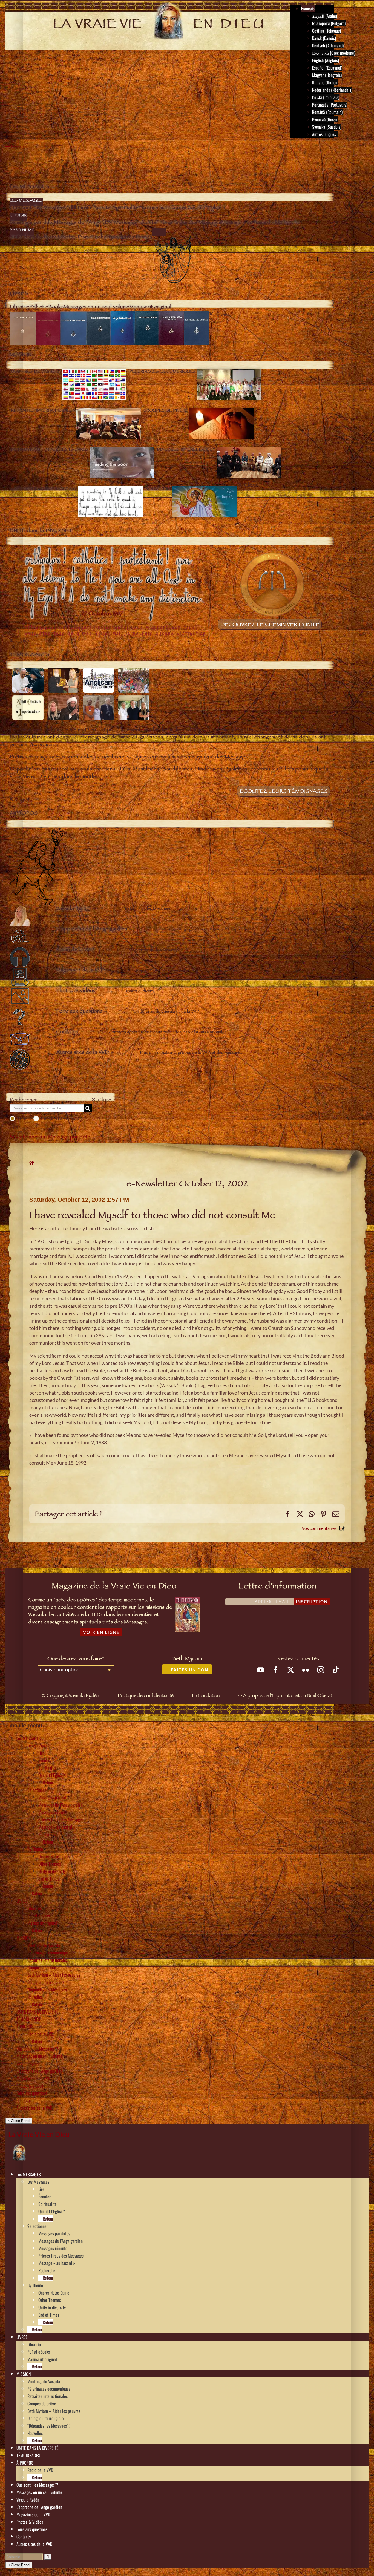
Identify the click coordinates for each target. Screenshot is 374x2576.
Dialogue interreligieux (46, 1982)
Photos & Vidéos (30, 2086)
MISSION (24, 1938)
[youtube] (261, 1670)
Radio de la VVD (40, 2034)
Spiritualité (48, 1768)
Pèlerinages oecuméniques (49, 1953)
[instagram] (321, 1670)
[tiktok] (336, 1670)
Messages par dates (54, 1797)
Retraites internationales (48, 1960)
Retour (48, 1783)
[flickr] (306, 1670)
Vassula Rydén (28, 2063)
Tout (22, 1119)
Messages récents (53, 1812)
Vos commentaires (319, 1528)
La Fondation (206, 1696)
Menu (18, 148)
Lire (41, 1753)
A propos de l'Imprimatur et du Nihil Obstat (288, 1696)
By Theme (35, 1849)
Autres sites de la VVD (34, 2108)
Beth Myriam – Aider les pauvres (54, 1975)
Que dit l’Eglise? (52, 1775)
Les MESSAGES (29, 1738)
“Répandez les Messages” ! (49, 1990)
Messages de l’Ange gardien (61, 1805)
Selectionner (38, 1790)
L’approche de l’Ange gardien (39, 2071)
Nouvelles (35, 1997)
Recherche (47, 1834)
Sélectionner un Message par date (50, 1138)
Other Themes (50, 1864)
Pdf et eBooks (39, 1916)
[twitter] (291, 1670)
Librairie (34, 1908)
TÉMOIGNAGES (28, 2019)
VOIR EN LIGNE (101, 1632)
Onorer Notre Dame (54, 1856)
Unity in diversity (52, 1871)
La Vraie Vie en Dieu (39, 2134)
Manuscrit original (42, 1923)
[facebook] (276, 1670)
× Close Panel (19, 2121)
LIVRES (22, 1901)
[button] (43, 2174)
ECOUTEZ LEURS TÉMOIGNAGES (284, 792)
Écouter (44, 1760)
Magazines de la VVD (33, 2078)
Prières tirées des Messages (61, 1819)
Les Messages (38, 1746)
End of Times (49, 1879)
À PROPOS (25, 2026)
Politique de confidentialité (146, 1696)
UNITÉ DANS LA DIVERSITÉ (38, 2012)
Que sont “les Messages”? (37, 2049)
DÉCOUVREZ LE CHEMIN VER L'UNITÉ (270, 625)
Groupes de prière (42, 1967)
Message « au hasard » (57, 1827)
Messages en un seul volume (39, 2056)
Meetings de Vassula (44, 1945)
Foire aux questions (32, 2093)
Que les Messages (60, 1119)
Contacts (24, 2100)
